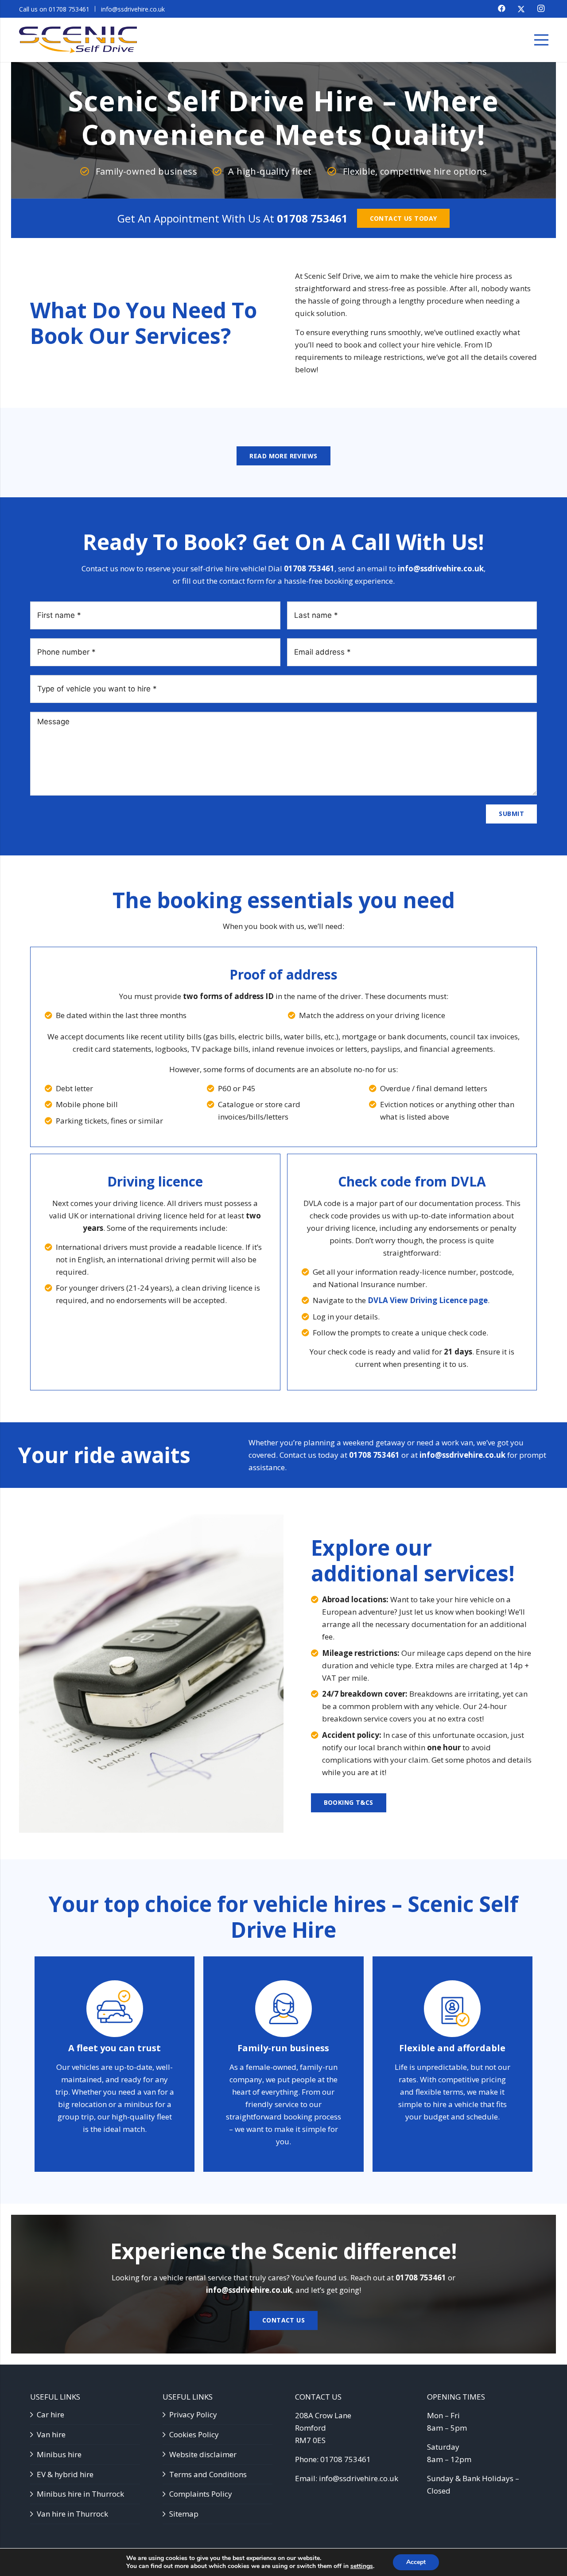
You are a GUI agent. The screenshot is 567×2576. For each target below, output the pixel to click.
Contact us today (404, 218)
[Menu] (541, 40)
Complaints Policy (201, 2494)
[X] (521, 9)
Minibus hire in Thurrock (80, 2494)
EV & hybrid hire (65, 2474)
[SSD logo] (78, 40)
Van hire (51, 2434)
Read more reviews (283, 456)
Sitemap (184, 2514)
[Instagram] (541, 8)
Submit (511, 814)
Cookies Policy (194, 2434)
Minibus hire (59, 2454)
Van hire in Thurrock (72, 2514)
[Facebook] (502, 8)
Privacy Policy (193, 2414)
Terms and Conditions (208, 2474)
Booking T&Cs (349, 1802)
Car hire (50, 2414)
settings (362, 2566)
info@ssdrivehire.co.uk (441, 568)
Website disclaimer (203, 2454)
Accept (416, 2562)
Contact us (283, 2320)
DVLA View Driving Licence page (428, 1300)
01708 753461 (312, 218)
